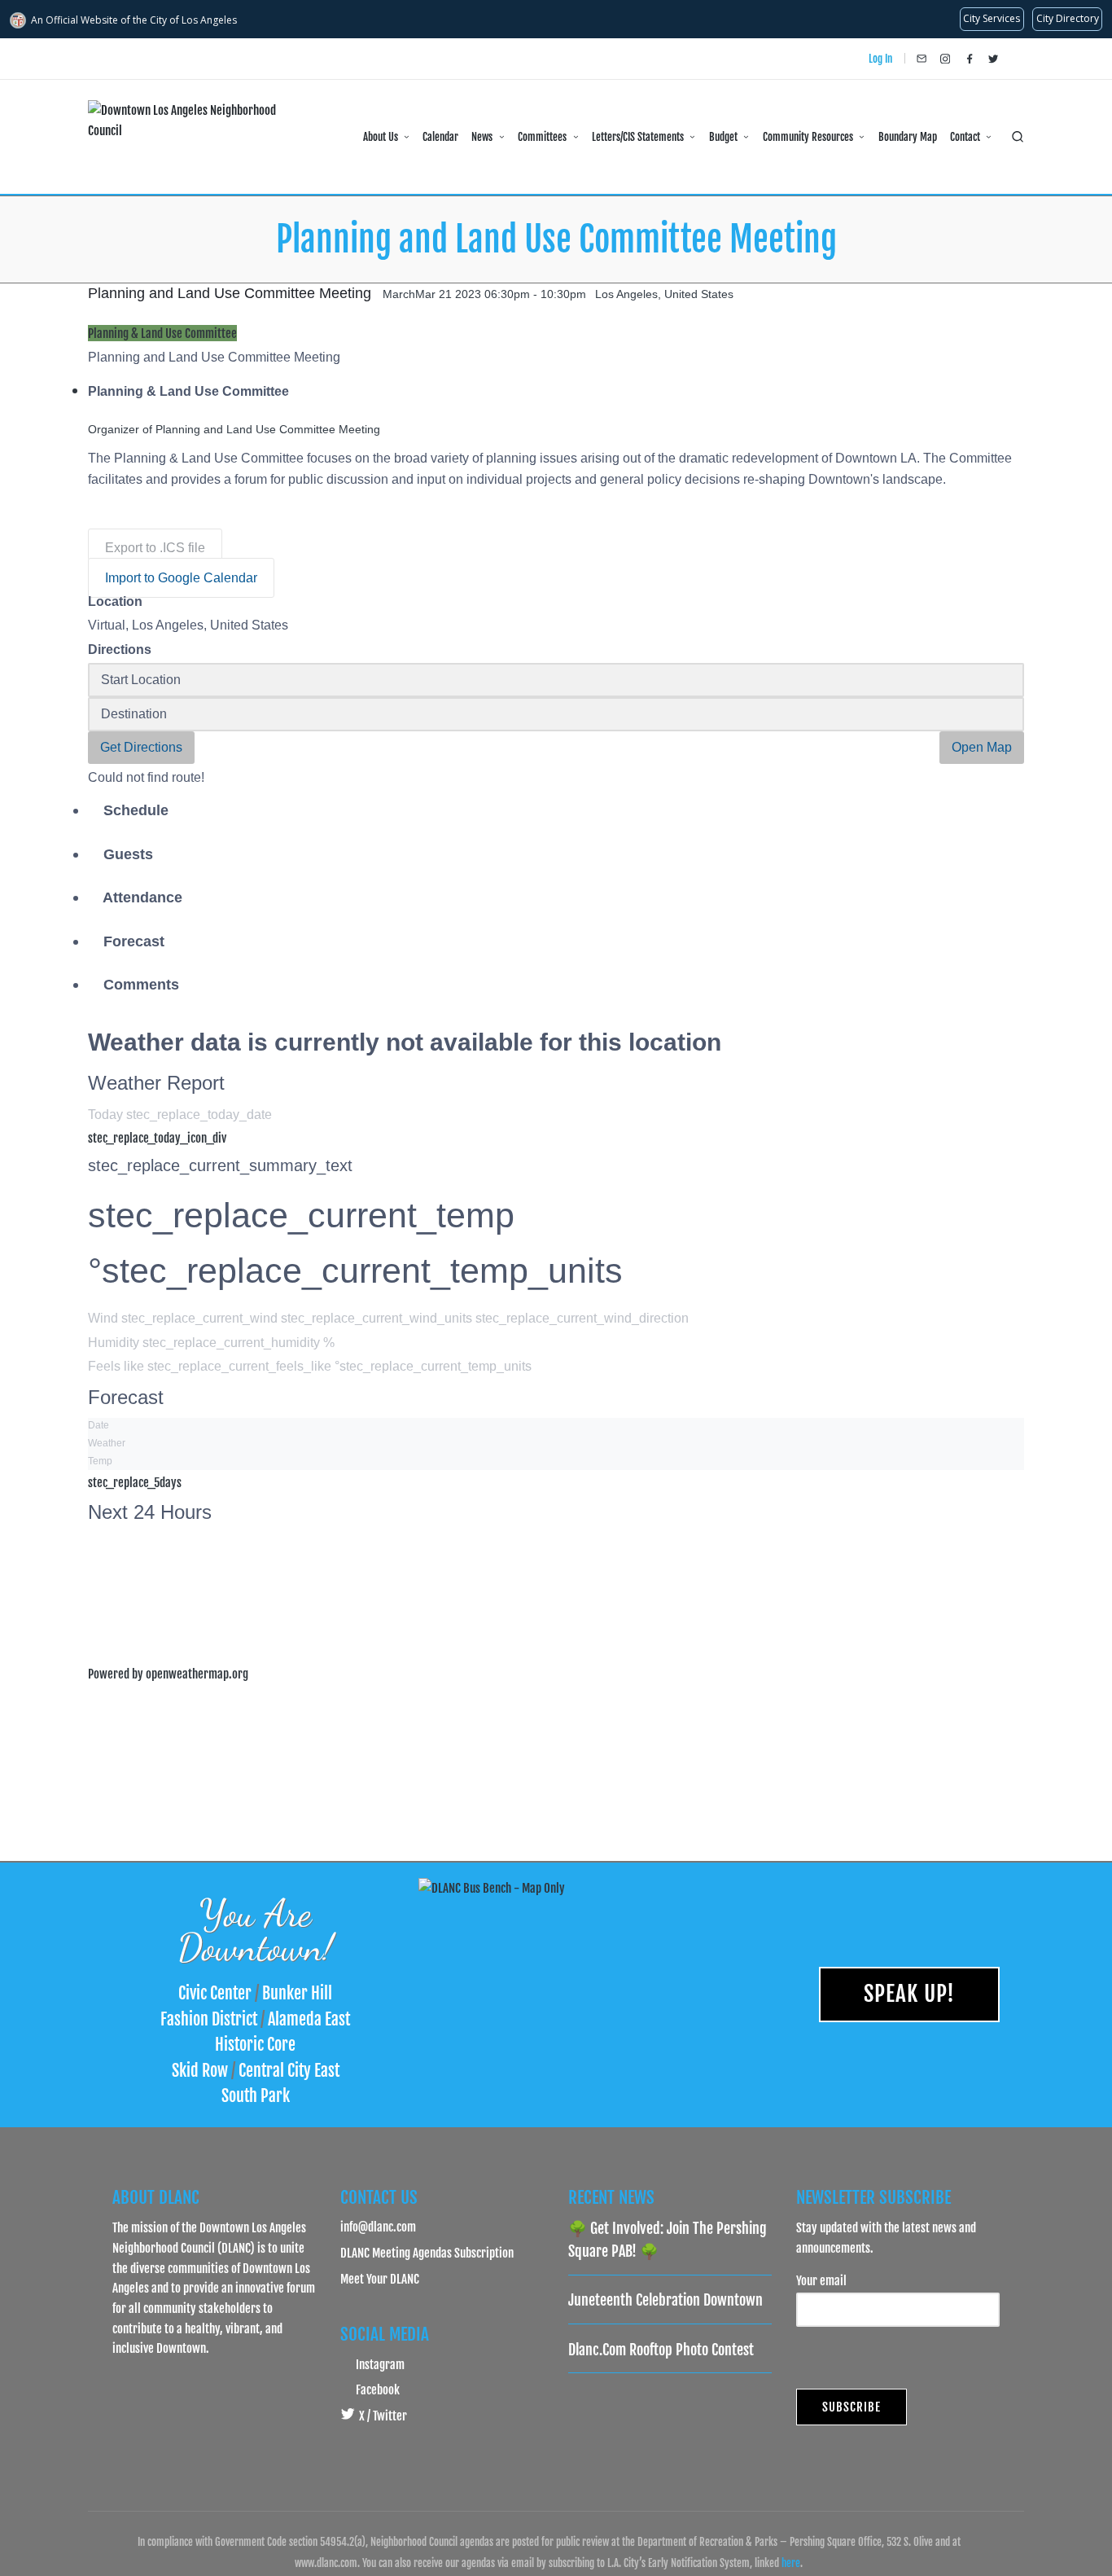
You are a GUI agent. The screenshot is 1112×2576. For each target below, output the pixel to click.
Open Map (982, 747)
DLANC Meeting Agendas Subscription (427, 2253)
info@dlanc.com (378, 2227)
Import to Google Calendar (181, 578)
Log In (880, 59)
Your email (821, 2280)
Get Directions (141, 747)
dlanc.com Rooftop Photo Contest (661, 2350)
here (791, 2563)
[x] (993, 59)
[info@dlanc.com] (922, 59)
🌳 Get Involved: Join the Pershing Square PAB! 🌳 (668, 2240)
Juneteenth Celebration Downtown (665, 2300)
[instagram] (945, 59)
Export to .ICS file (155, 548)
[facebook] (970, 59)
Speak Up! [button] (909, 1994)
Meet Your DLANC (380, 2279)
